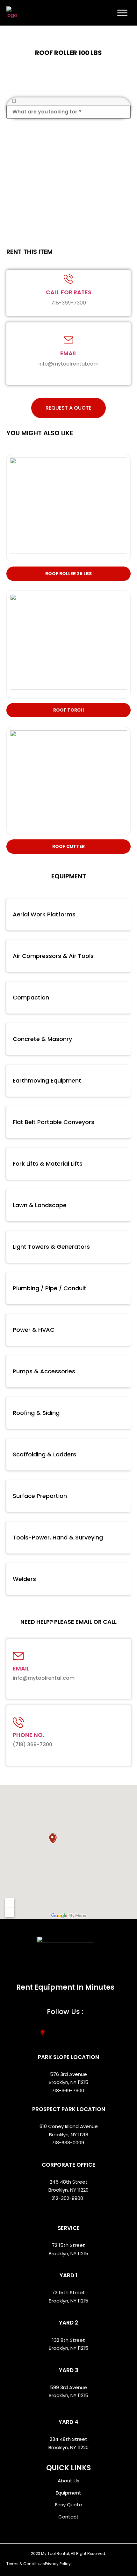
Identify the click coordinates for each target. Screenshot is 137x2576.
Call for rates (69, 292)
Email (68, 353)
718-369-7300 (68, 2090)
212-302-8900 (68, 2198)
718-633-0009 (68, 2143)
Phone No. (28, 1735)
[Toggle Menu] (122, 13)
